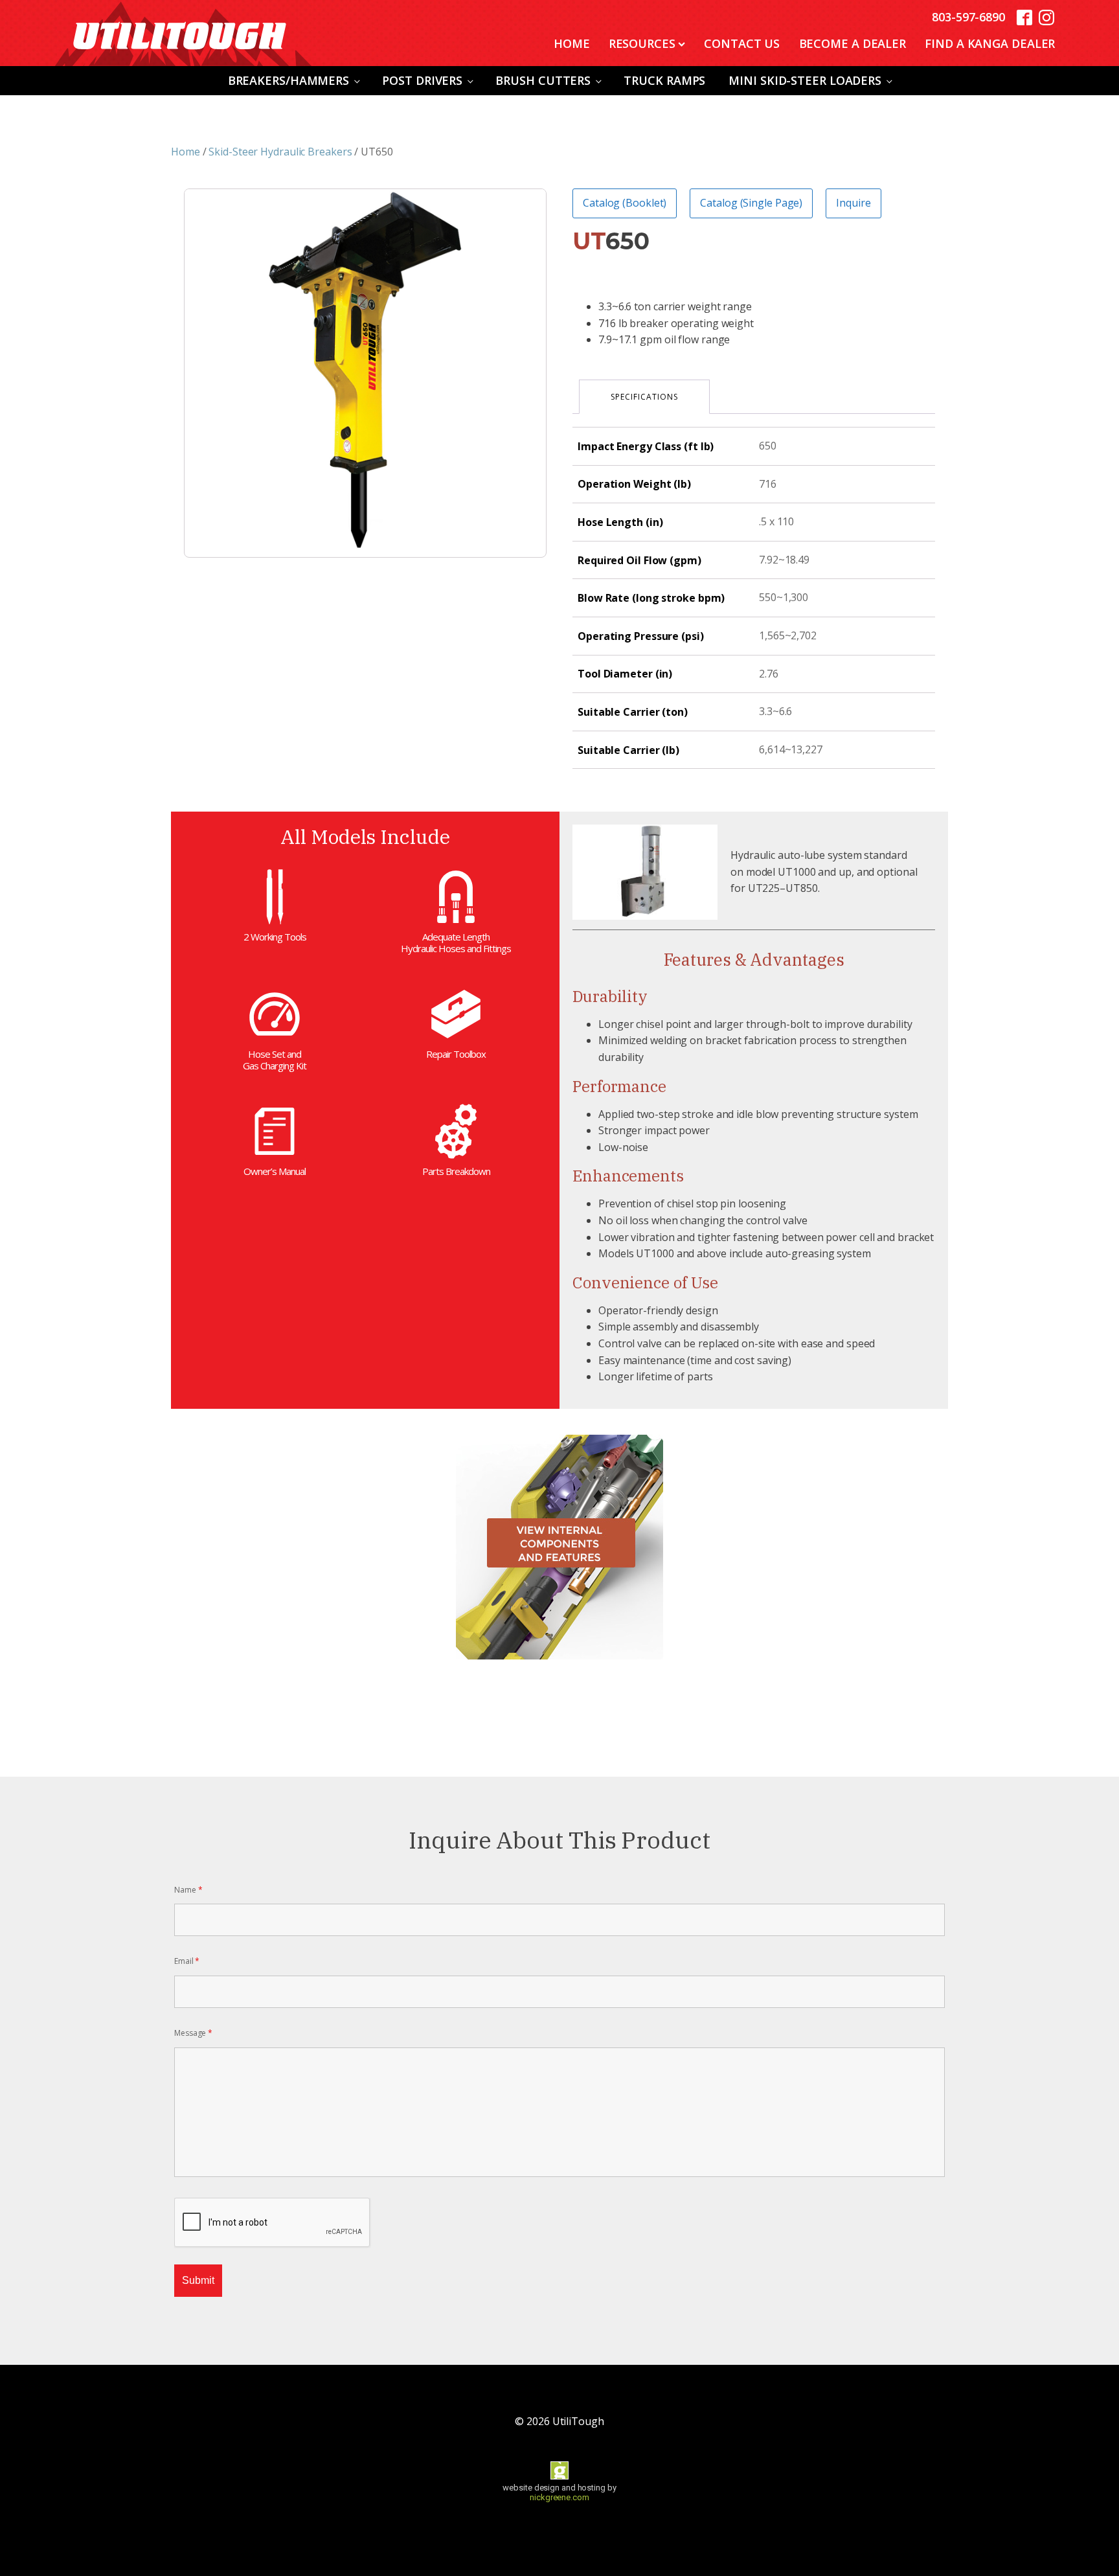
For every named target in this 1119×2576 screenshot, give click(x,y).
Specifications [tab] (644, 397)
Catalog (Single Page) (751, 203)
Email (187, 1961)
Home (572, 43)
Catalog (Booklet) (625, 203)
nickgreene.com (559, 2497)
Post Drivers (422, 80)
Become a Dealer (853, 43)
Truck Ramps (664, 80)
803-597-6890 (968, 17)
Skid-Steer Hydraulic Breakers (280, 152)
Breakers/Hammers (288, 80)
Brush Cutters (543, 80)
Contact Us (742, 43)
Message (193, 2033)
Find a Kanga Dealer (990, 43)
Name (188, 1890)
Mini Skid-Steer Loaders (805, 80)
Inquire (853, 203)
